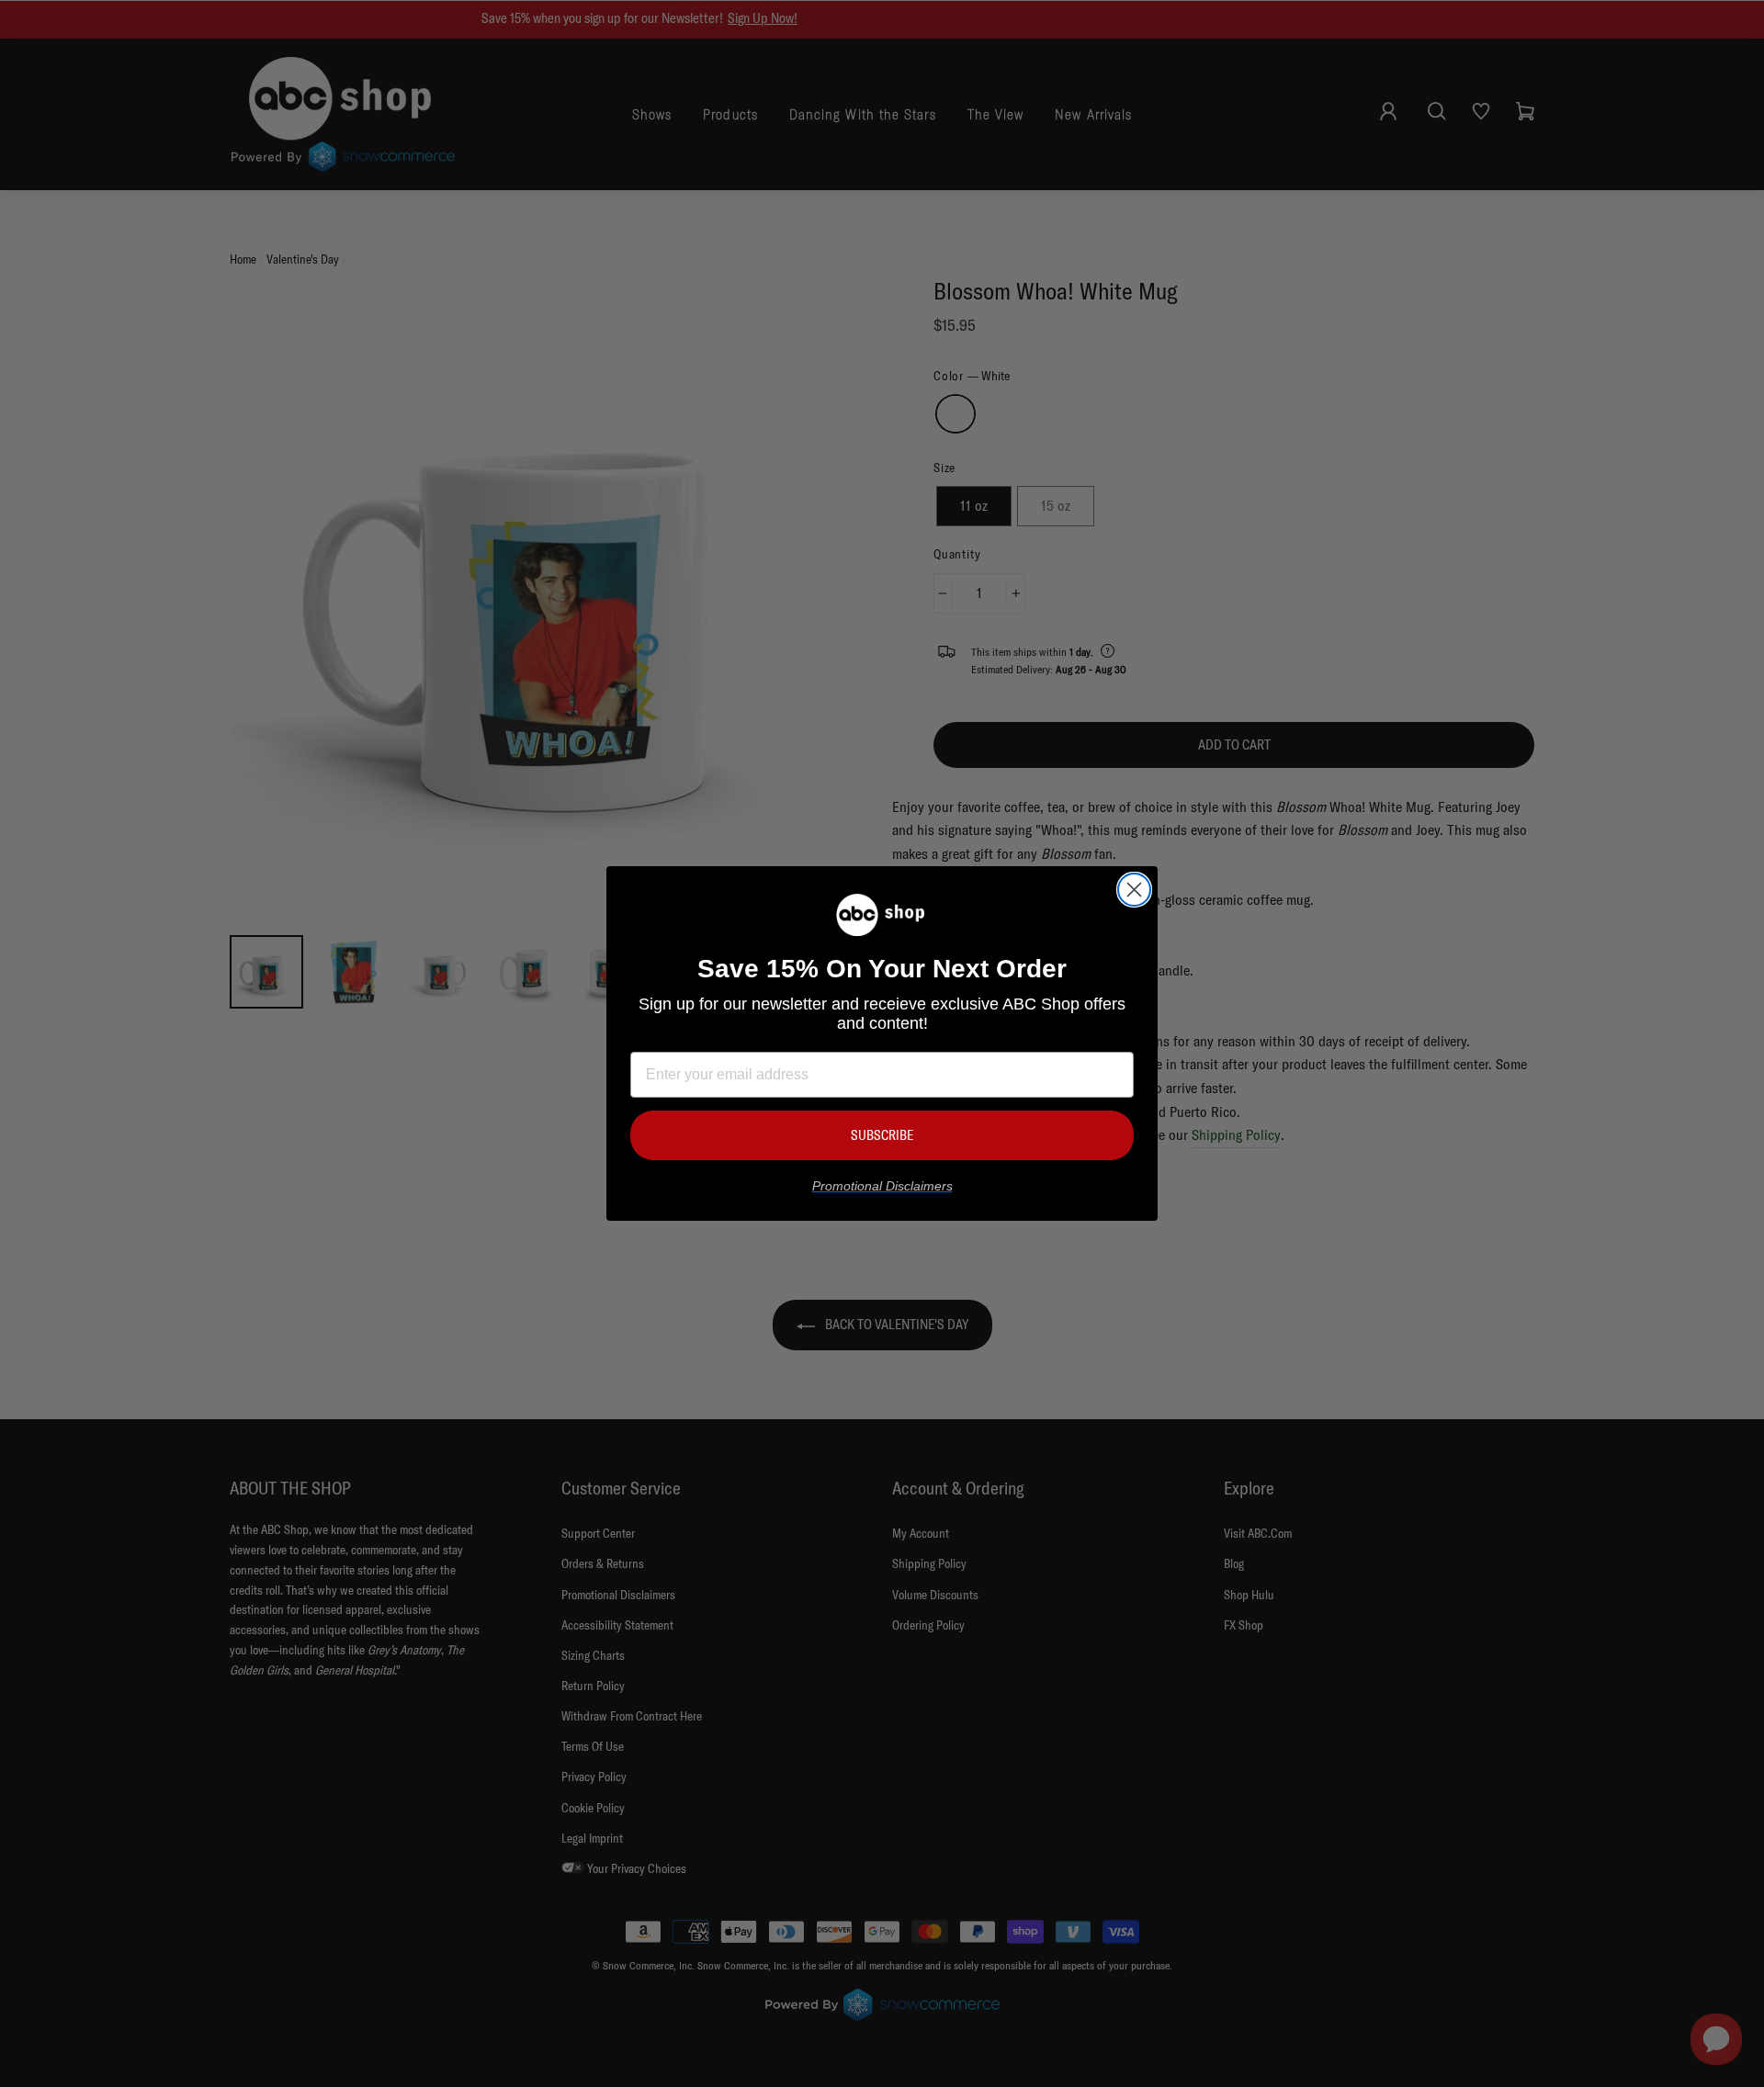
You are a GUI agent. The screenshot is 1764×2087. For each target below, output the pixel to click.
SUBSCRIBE (882, 1135)
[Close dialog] (1134, 890)
